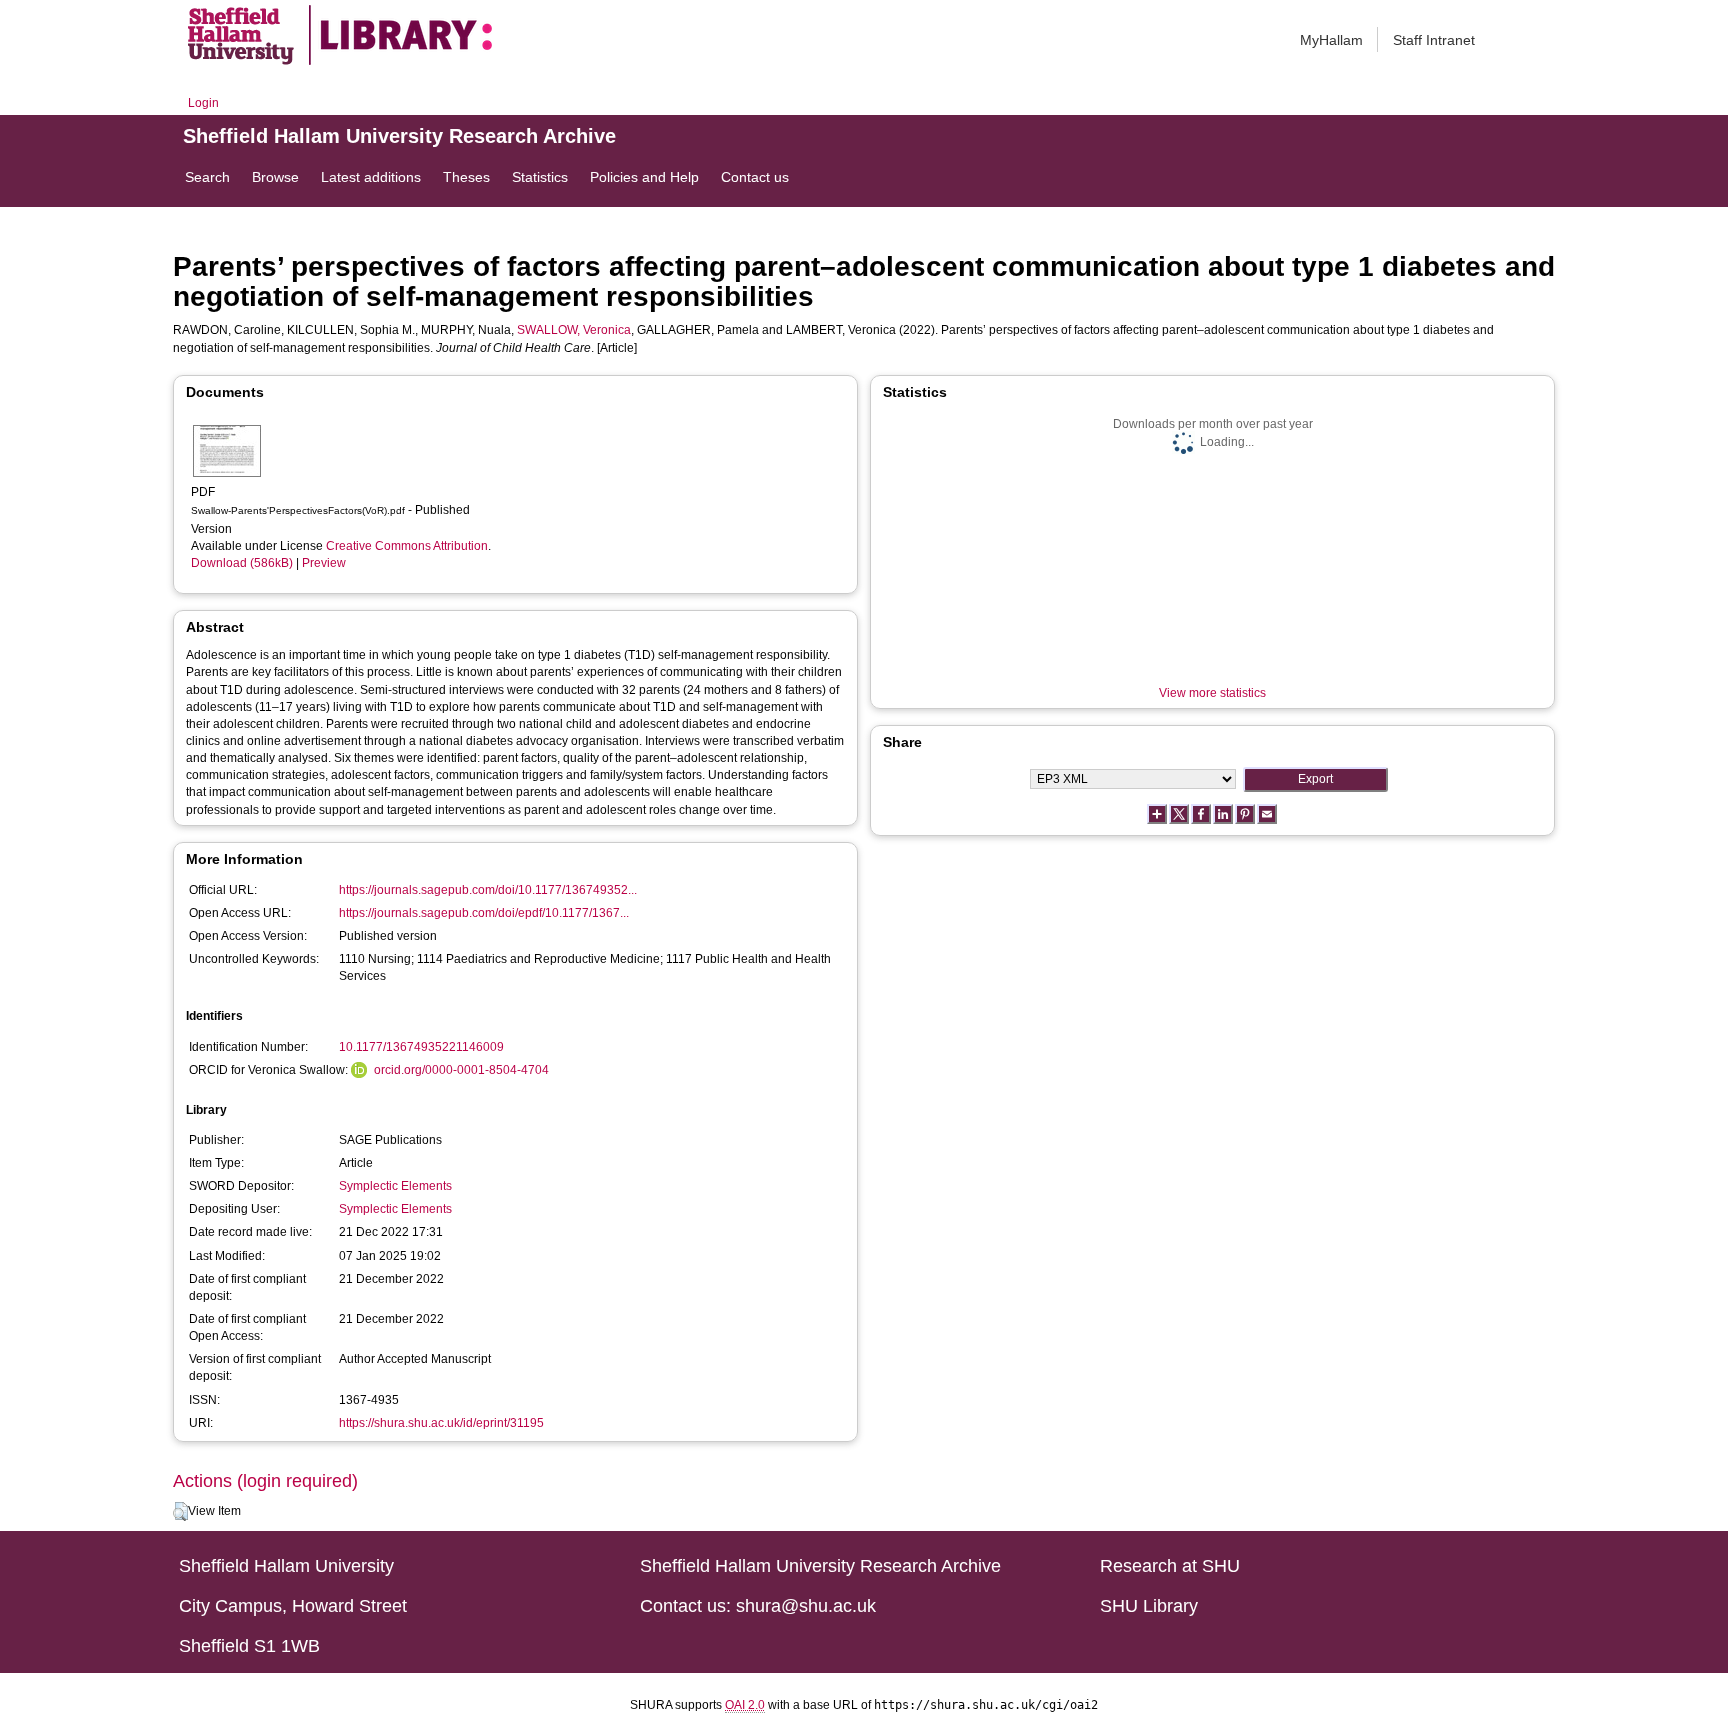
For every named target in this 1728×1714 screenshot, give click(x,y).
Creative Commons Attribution (407, 546)
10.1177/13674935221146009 (421, 1047)
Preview (324, 563)
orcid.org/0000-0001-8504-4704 (461, 1070)
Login (203, 103)
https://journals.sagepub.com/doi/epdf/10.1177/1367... (484, 913)
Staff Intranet (1434, 40)
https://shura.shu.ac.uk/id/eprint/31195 (441, 1423)
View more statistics (1212, 693)
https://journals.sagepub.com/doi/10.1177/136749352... (488, 890)
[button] (180, 1512)
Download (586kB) (242, 563)
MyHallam (1331, 40)
